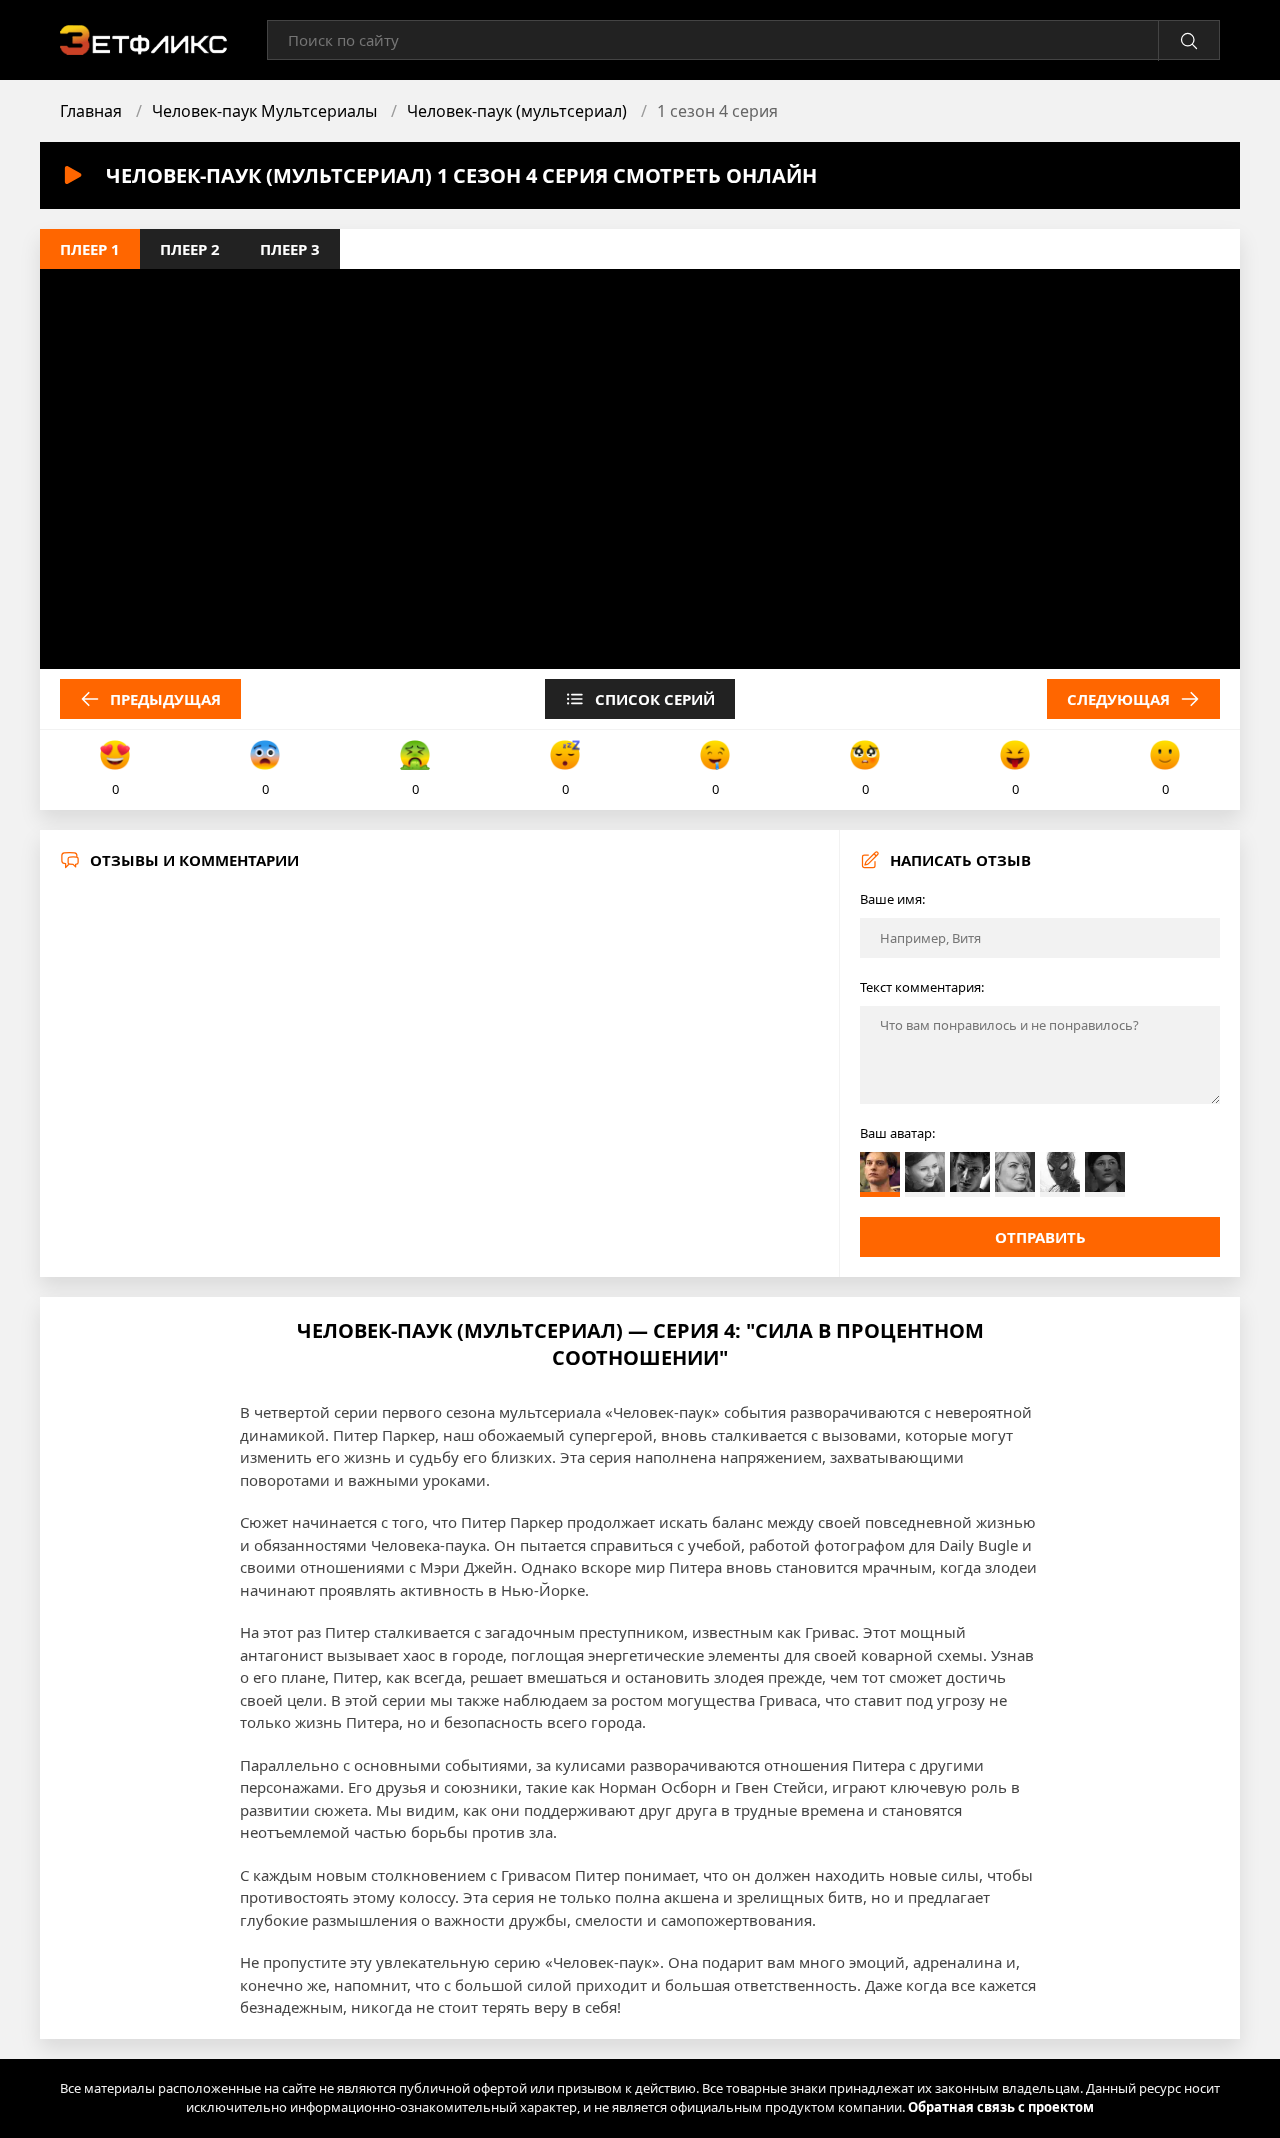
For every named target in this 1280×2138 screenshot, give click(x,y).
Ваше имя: (892, 899)
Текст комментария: (922, 987)
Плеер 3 (290, 249)
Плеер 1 (90, 249)
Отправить (1040, 1237)
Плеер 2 (190, 249)
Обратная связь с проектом (1001, 2107)
